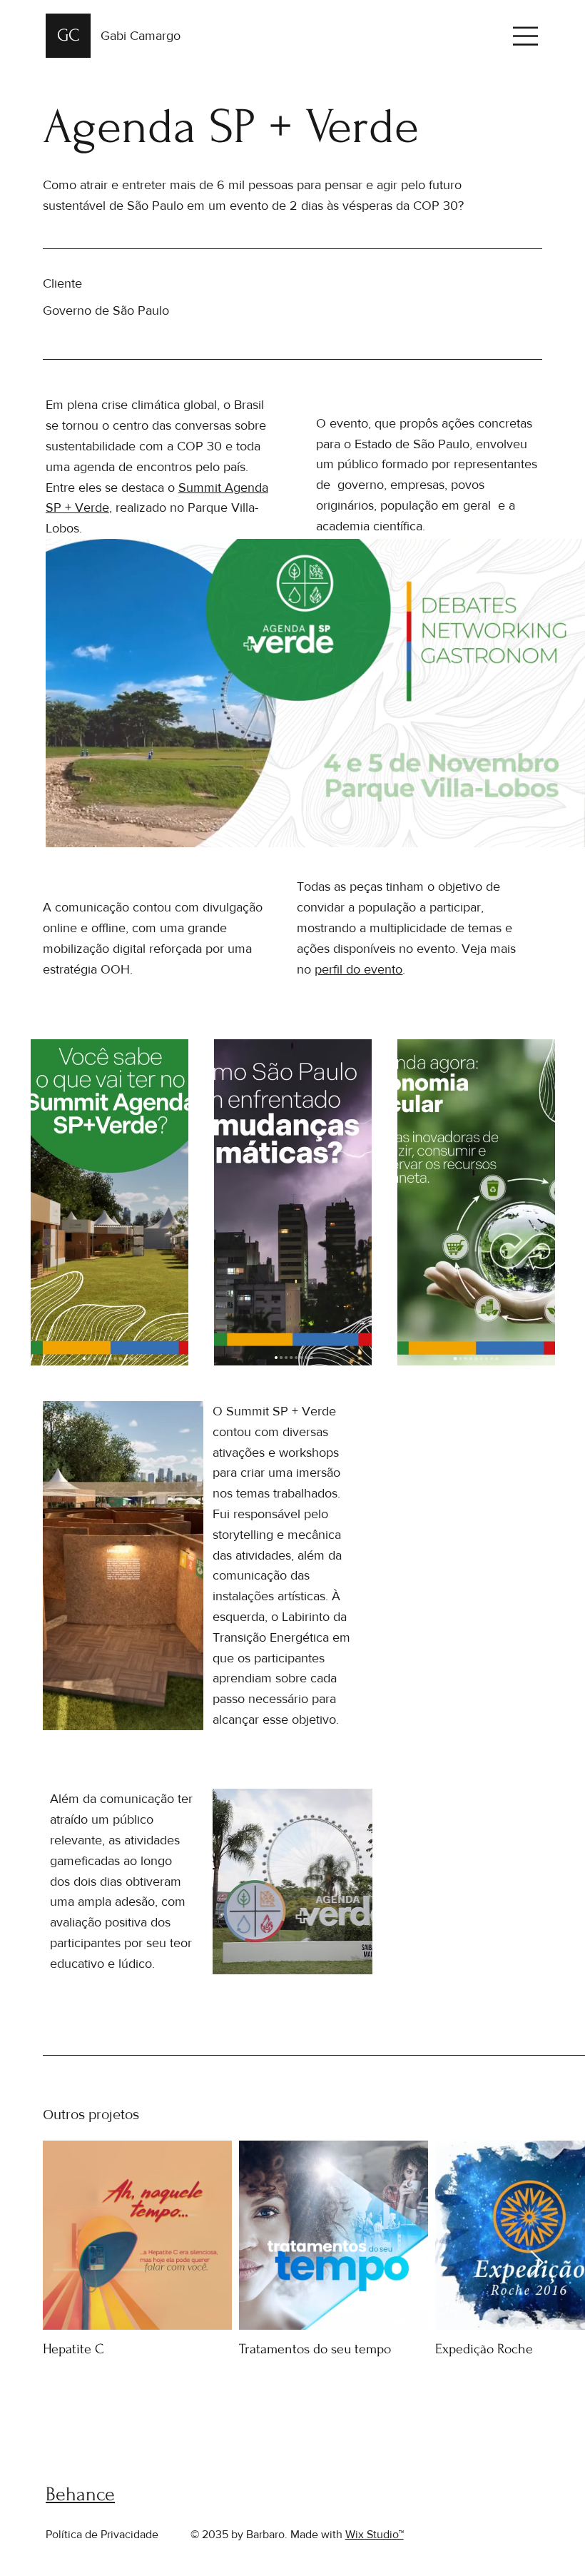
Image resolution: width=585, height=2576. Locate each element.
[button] (560, 830)
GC (68, 35)
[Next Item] (536, 2263)
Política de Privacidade (102, 2534)
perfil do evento (358, 969)
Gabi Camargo (141, 36)
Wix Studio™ (375, 2534)
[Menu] (526, 36)
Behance (80, 2494)
